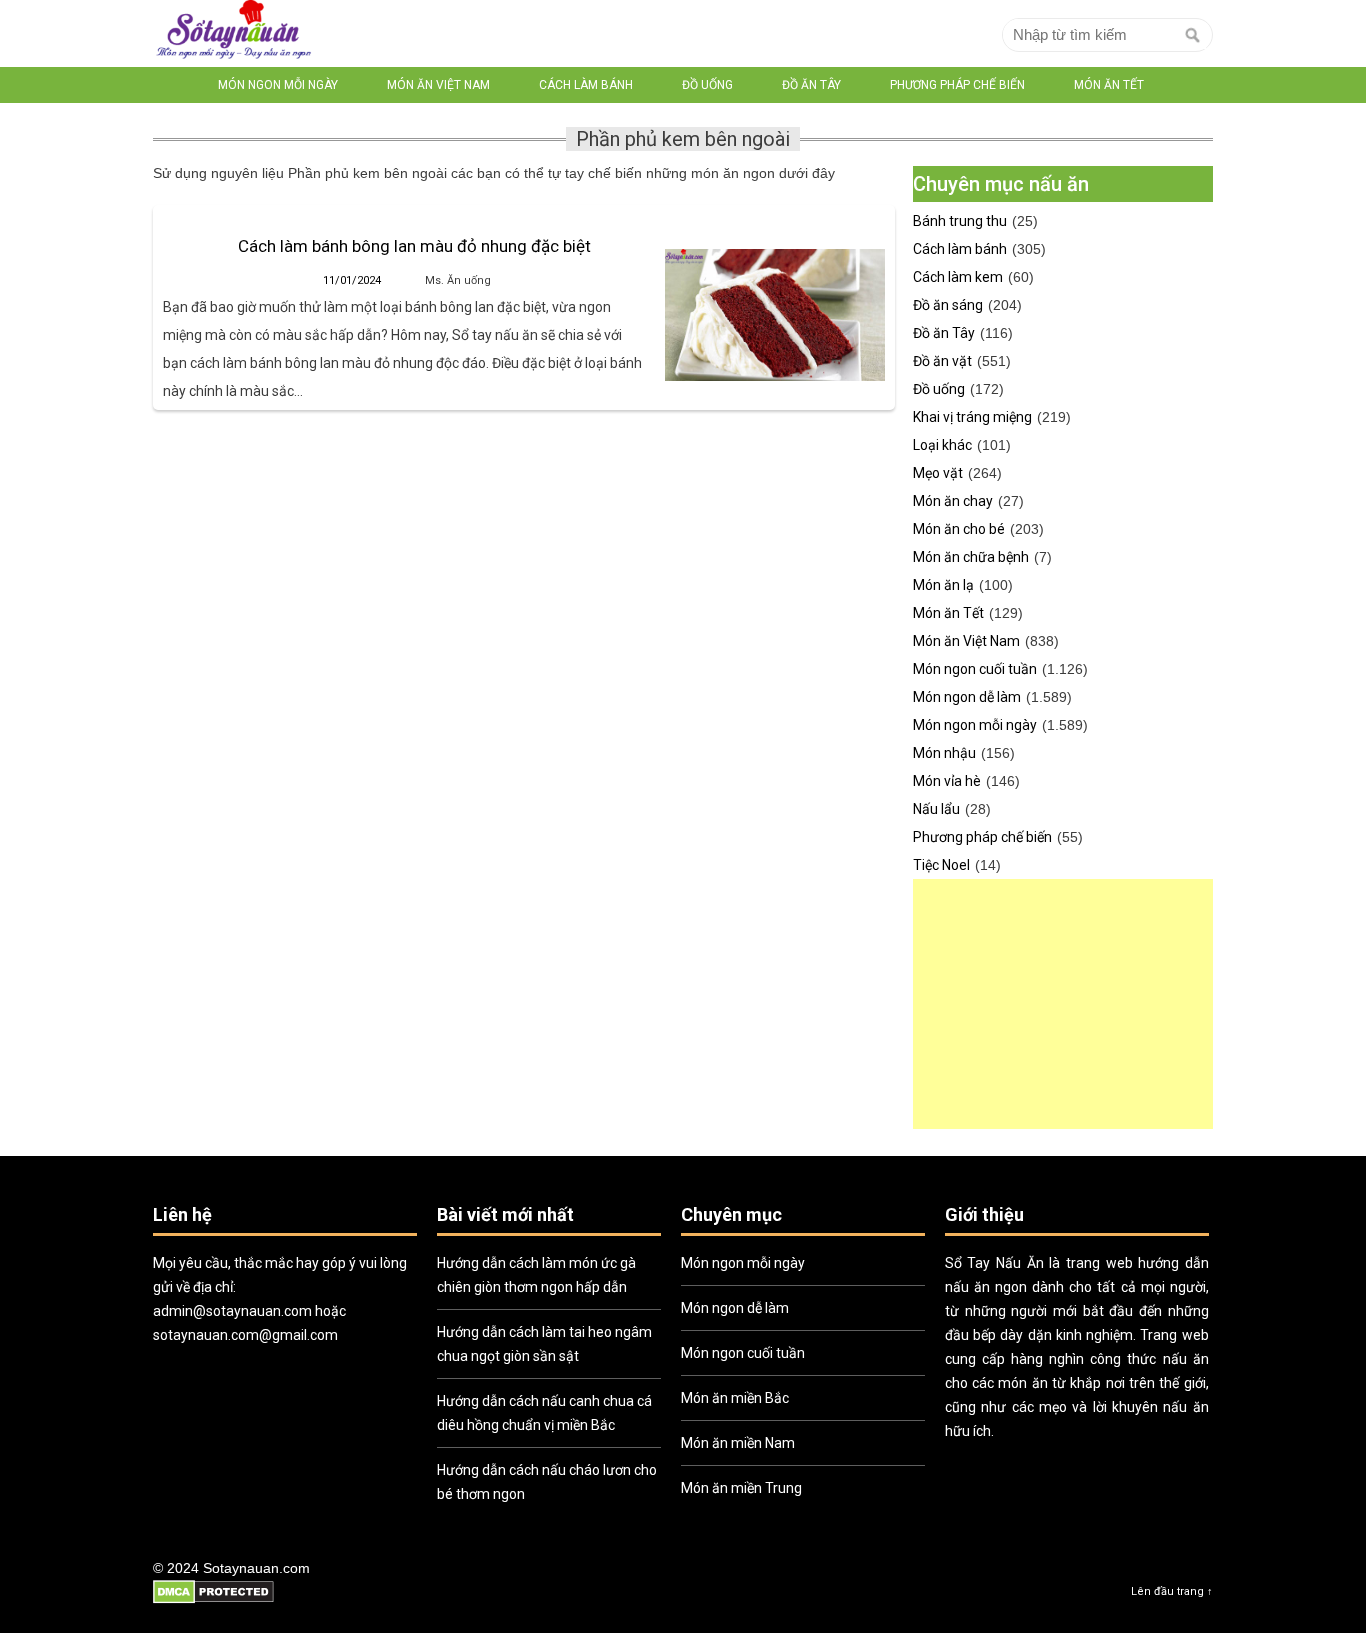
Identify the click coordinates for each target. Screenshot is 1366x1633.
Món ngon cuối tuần (975, 669)
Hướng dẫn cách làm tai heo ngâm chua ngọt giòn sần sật (544, 1344)
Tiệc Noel (941, 865)
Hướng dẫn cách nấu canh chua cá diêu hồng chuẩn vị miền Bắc (544, 1413)
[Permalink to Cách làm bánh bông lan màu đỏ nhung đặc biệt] (775, 315)
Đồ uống (707, 85)
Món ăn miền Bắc (735, 1398)
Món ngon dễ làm (967, 697)
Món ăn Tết (1109, 85)
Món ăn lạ (943, 585)
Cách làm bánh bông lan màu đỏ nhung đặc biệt (414, 246)
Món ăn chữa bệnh (971, 557)
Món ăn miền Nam (738, 1443)
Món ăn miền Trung (741, 1488)
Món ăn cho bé (959, 529)
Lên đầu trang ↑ (1172, 1591)
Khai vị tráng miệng (972, 417)
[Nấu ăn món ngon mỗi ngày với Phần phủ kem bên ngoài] (233, 33)
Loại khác (942, 445)
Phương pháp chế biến (957, 85)
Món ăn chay (953, 501)
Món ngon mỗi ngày (278, 85)
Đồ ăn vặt (942, 361)
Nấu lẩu (936, 809)
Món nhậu (944, 753)
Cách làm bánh (586, 85)
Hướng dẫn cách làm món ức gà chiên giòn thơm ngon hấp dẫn (536, 1275)
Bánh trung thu (960, 221)
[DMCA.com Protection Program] (213, 1600)
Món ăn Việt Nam (438, 85)
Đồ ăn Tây (811, 85)
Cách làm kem (958, 277)
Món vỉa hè (947, 781)
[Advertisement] (1063, 1004)
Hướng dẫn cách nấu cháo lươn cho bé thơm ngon (547, 1482)
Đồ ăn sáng (948, 305)
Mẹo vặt (938, 473)
